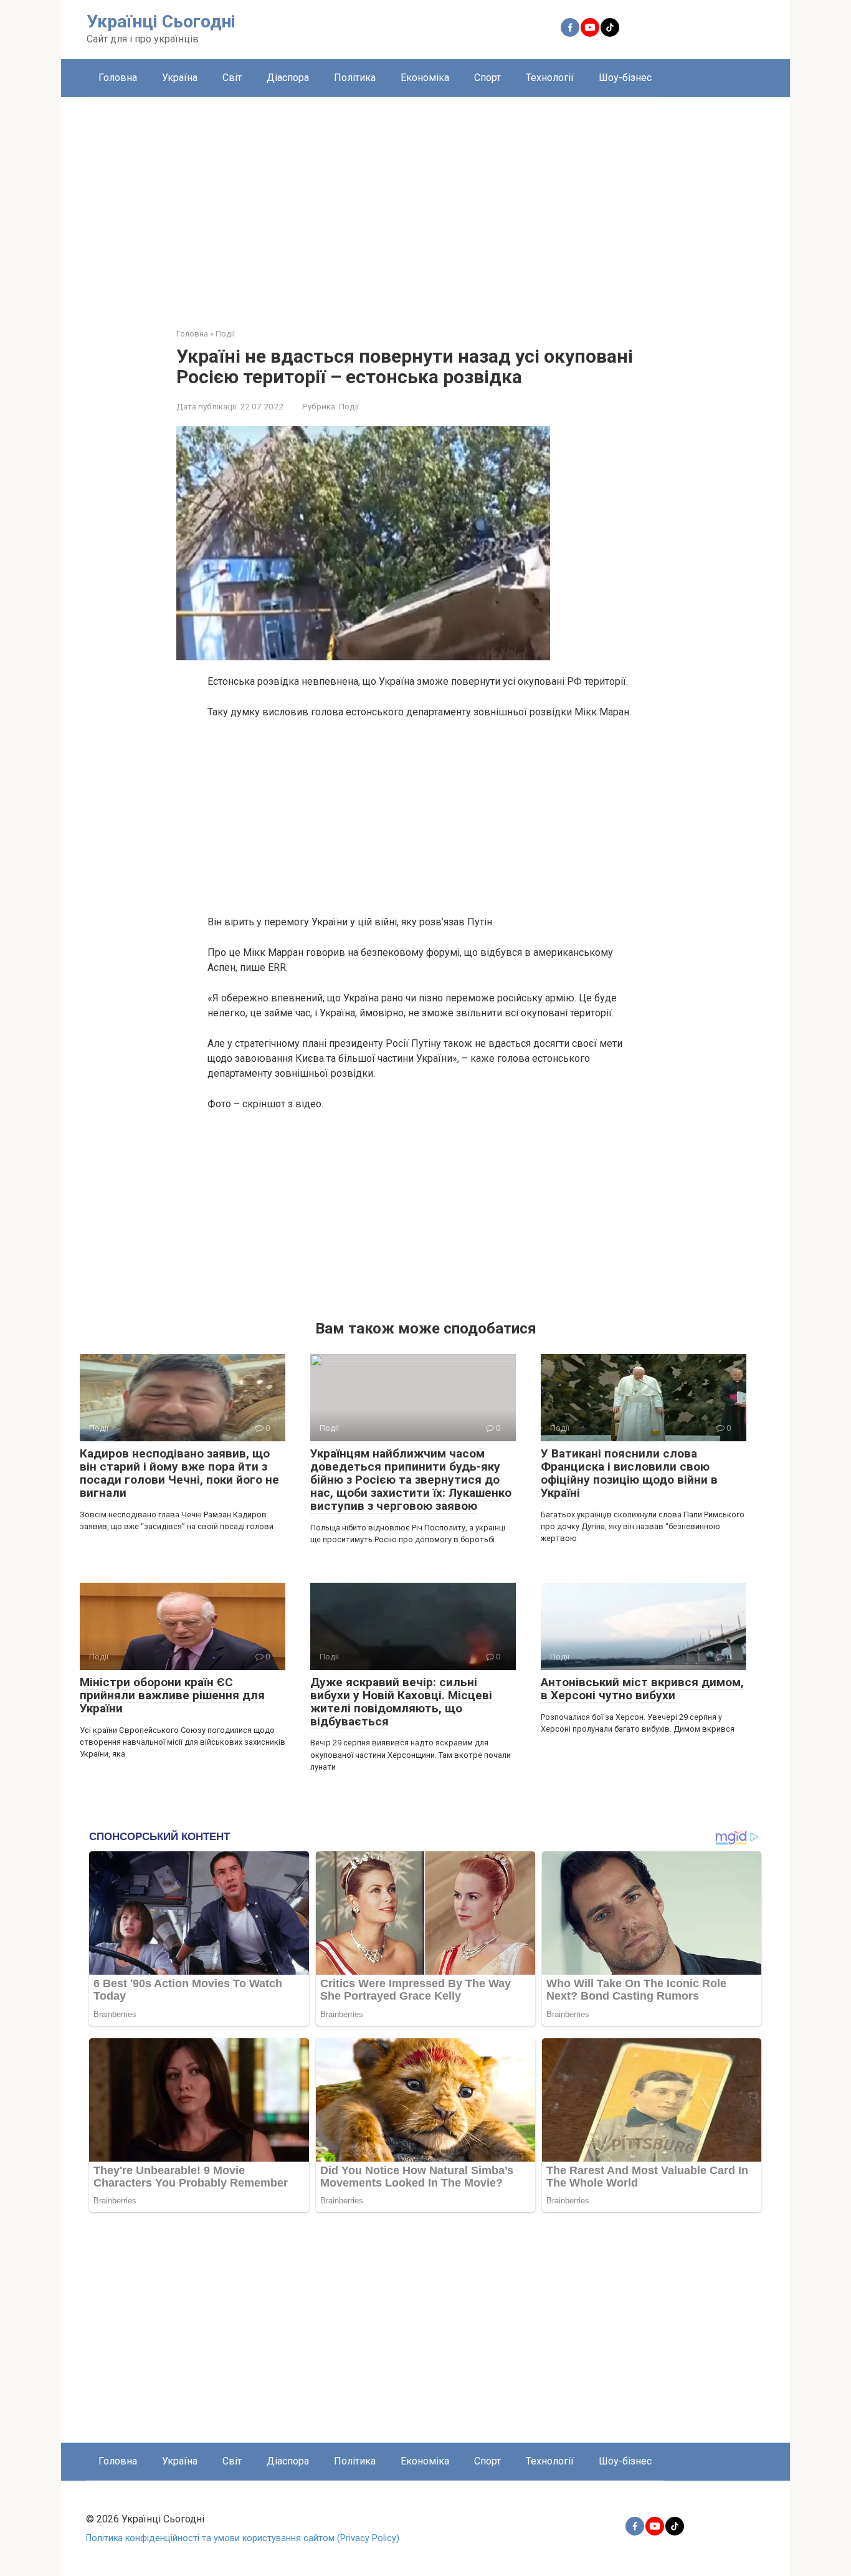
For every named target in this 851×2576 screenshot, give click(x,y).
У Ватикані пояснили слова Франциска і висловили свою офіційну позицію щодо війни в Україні (629, 1473)
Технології (550, 78)
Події (349, 406)
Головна (118, 78)
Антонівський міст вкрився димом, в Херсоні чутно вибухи (642, 1689)
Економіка (425, 78)
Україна (180, 78)
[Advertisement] (425, 203)
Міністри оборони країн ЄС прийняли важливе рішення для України (172, 1695)
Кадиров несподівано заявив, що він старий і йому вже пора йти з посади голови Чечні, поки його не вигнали (179, 1473)
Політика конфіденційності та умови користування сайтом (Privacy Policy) (243, 2538)
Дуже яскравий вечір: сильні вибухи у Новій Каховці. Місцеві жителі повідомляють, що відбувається (401, 1702)
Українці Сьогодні (161, 21)
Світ (232, 78)
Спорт (487, 78)
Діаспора (288, 78)
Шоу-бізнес (625, 78)
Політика (355, 78)
